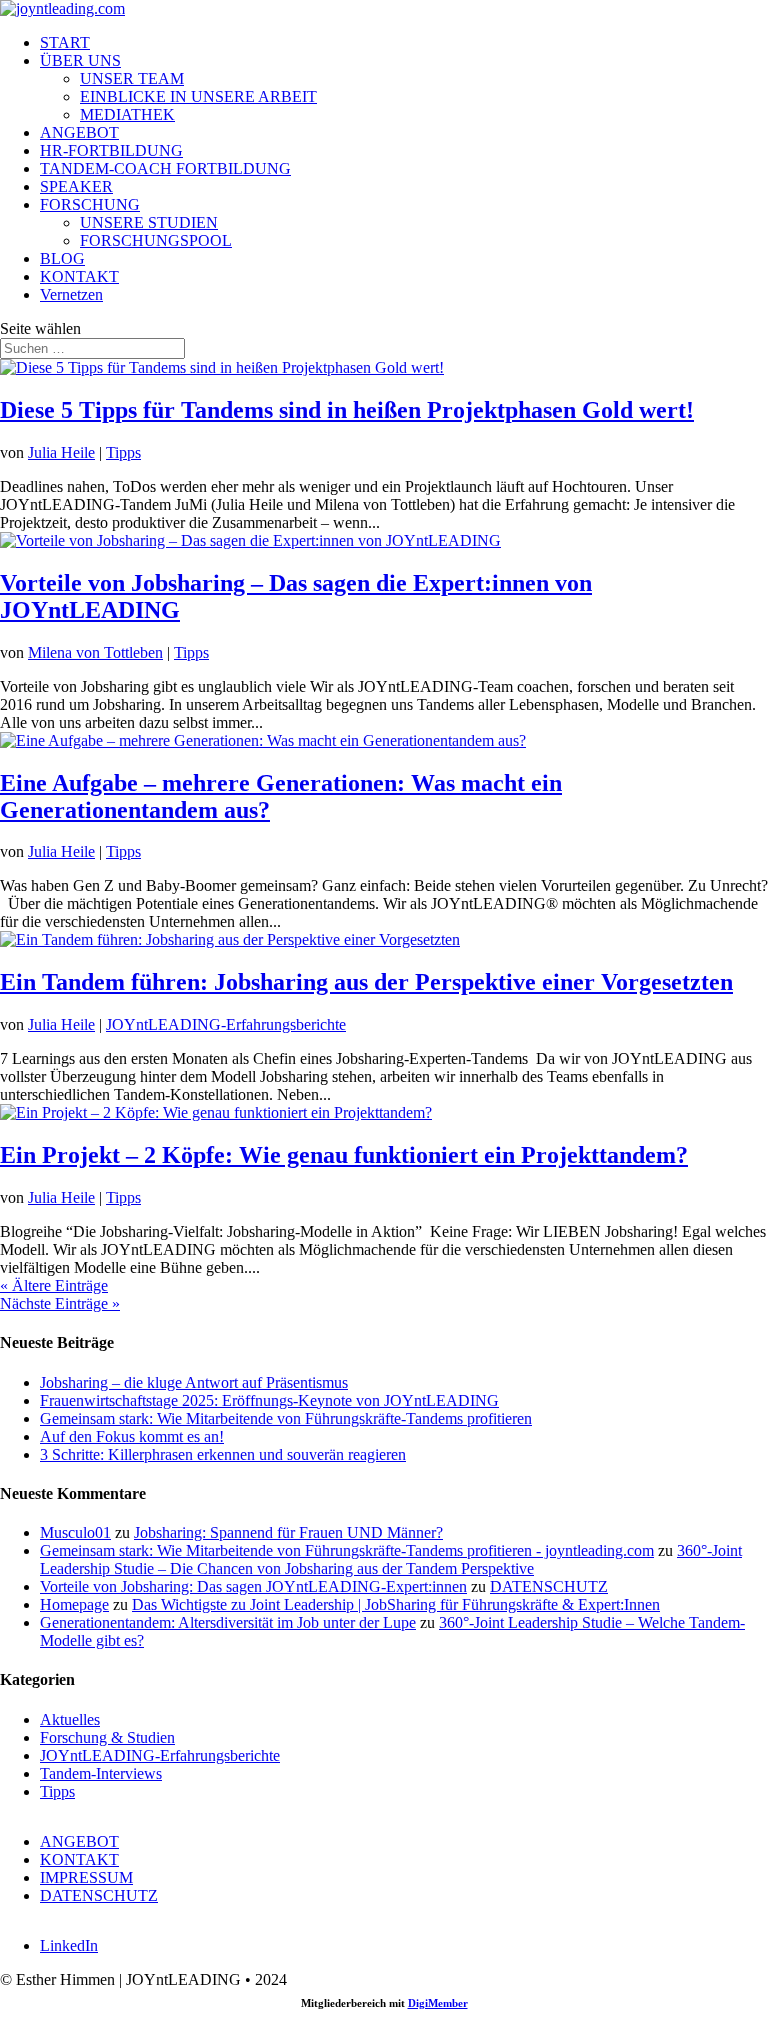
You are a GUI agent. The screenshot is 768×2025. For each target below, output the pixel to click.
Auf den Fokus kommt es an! (132, 1436)
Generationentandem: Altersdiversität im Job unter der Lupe (228, 1622)
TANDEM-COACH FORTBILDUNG (165, 168)
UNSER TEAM (132, 78)
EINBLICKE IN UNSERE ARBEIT (198, 96)
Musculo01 (75, 1532)
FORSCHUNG (90, 204)
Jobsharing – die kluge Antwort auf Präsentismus (194, 1382)
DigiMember (438, 2003)
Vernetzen (71, 294)
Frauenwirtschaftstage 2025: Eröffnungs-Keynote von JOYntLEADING (269, 1400)
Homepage (74, 1604)
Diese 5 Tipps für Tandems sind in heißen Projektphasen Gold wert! (347, 410)
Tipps (123, 452)
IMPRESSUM (86, 1877)
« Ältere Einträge (54, 1285)
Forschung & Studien (107, 1737)
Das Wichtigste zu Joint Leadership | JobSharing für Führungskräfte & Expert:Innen (396, 1604)
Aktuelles (70, 1719)
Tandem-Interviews (101, 1773)
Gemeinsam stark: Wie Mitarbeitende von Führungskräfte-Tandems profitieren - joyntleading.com (347, 1550)
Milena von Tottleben (95, 652)
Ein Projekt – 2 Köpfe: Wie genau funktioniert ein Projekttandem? (344, 1155)
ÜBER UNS (80, 60)
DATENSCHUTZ (549, 1586)
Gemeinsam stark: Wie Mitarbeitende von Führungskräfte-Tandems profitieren (286, 1418)
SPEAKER (76, 186)
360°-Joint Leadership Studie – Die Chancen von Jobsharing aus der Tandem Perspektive (391, 1559)
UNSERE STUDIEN (149, 222)
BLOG (62, 258)
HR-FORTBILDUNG (111, 150)
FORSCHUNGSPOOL (156, 240)
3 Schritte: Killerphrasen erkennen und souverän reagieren (223, 1454)
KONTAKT (79, 276)
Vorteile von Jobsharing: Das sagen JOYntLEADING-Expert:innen (253, 1586)
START (65, 42)
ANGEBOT (79, 132)
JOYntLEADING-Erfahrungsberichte (226, 1024)
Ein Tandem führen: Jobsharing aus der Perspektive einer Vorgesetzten (366, 982)
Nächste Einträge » (60, 1303)
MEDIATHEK (127, 114)
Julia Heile (61, 452)
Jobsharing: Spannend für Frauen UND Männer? (288, 1532)
